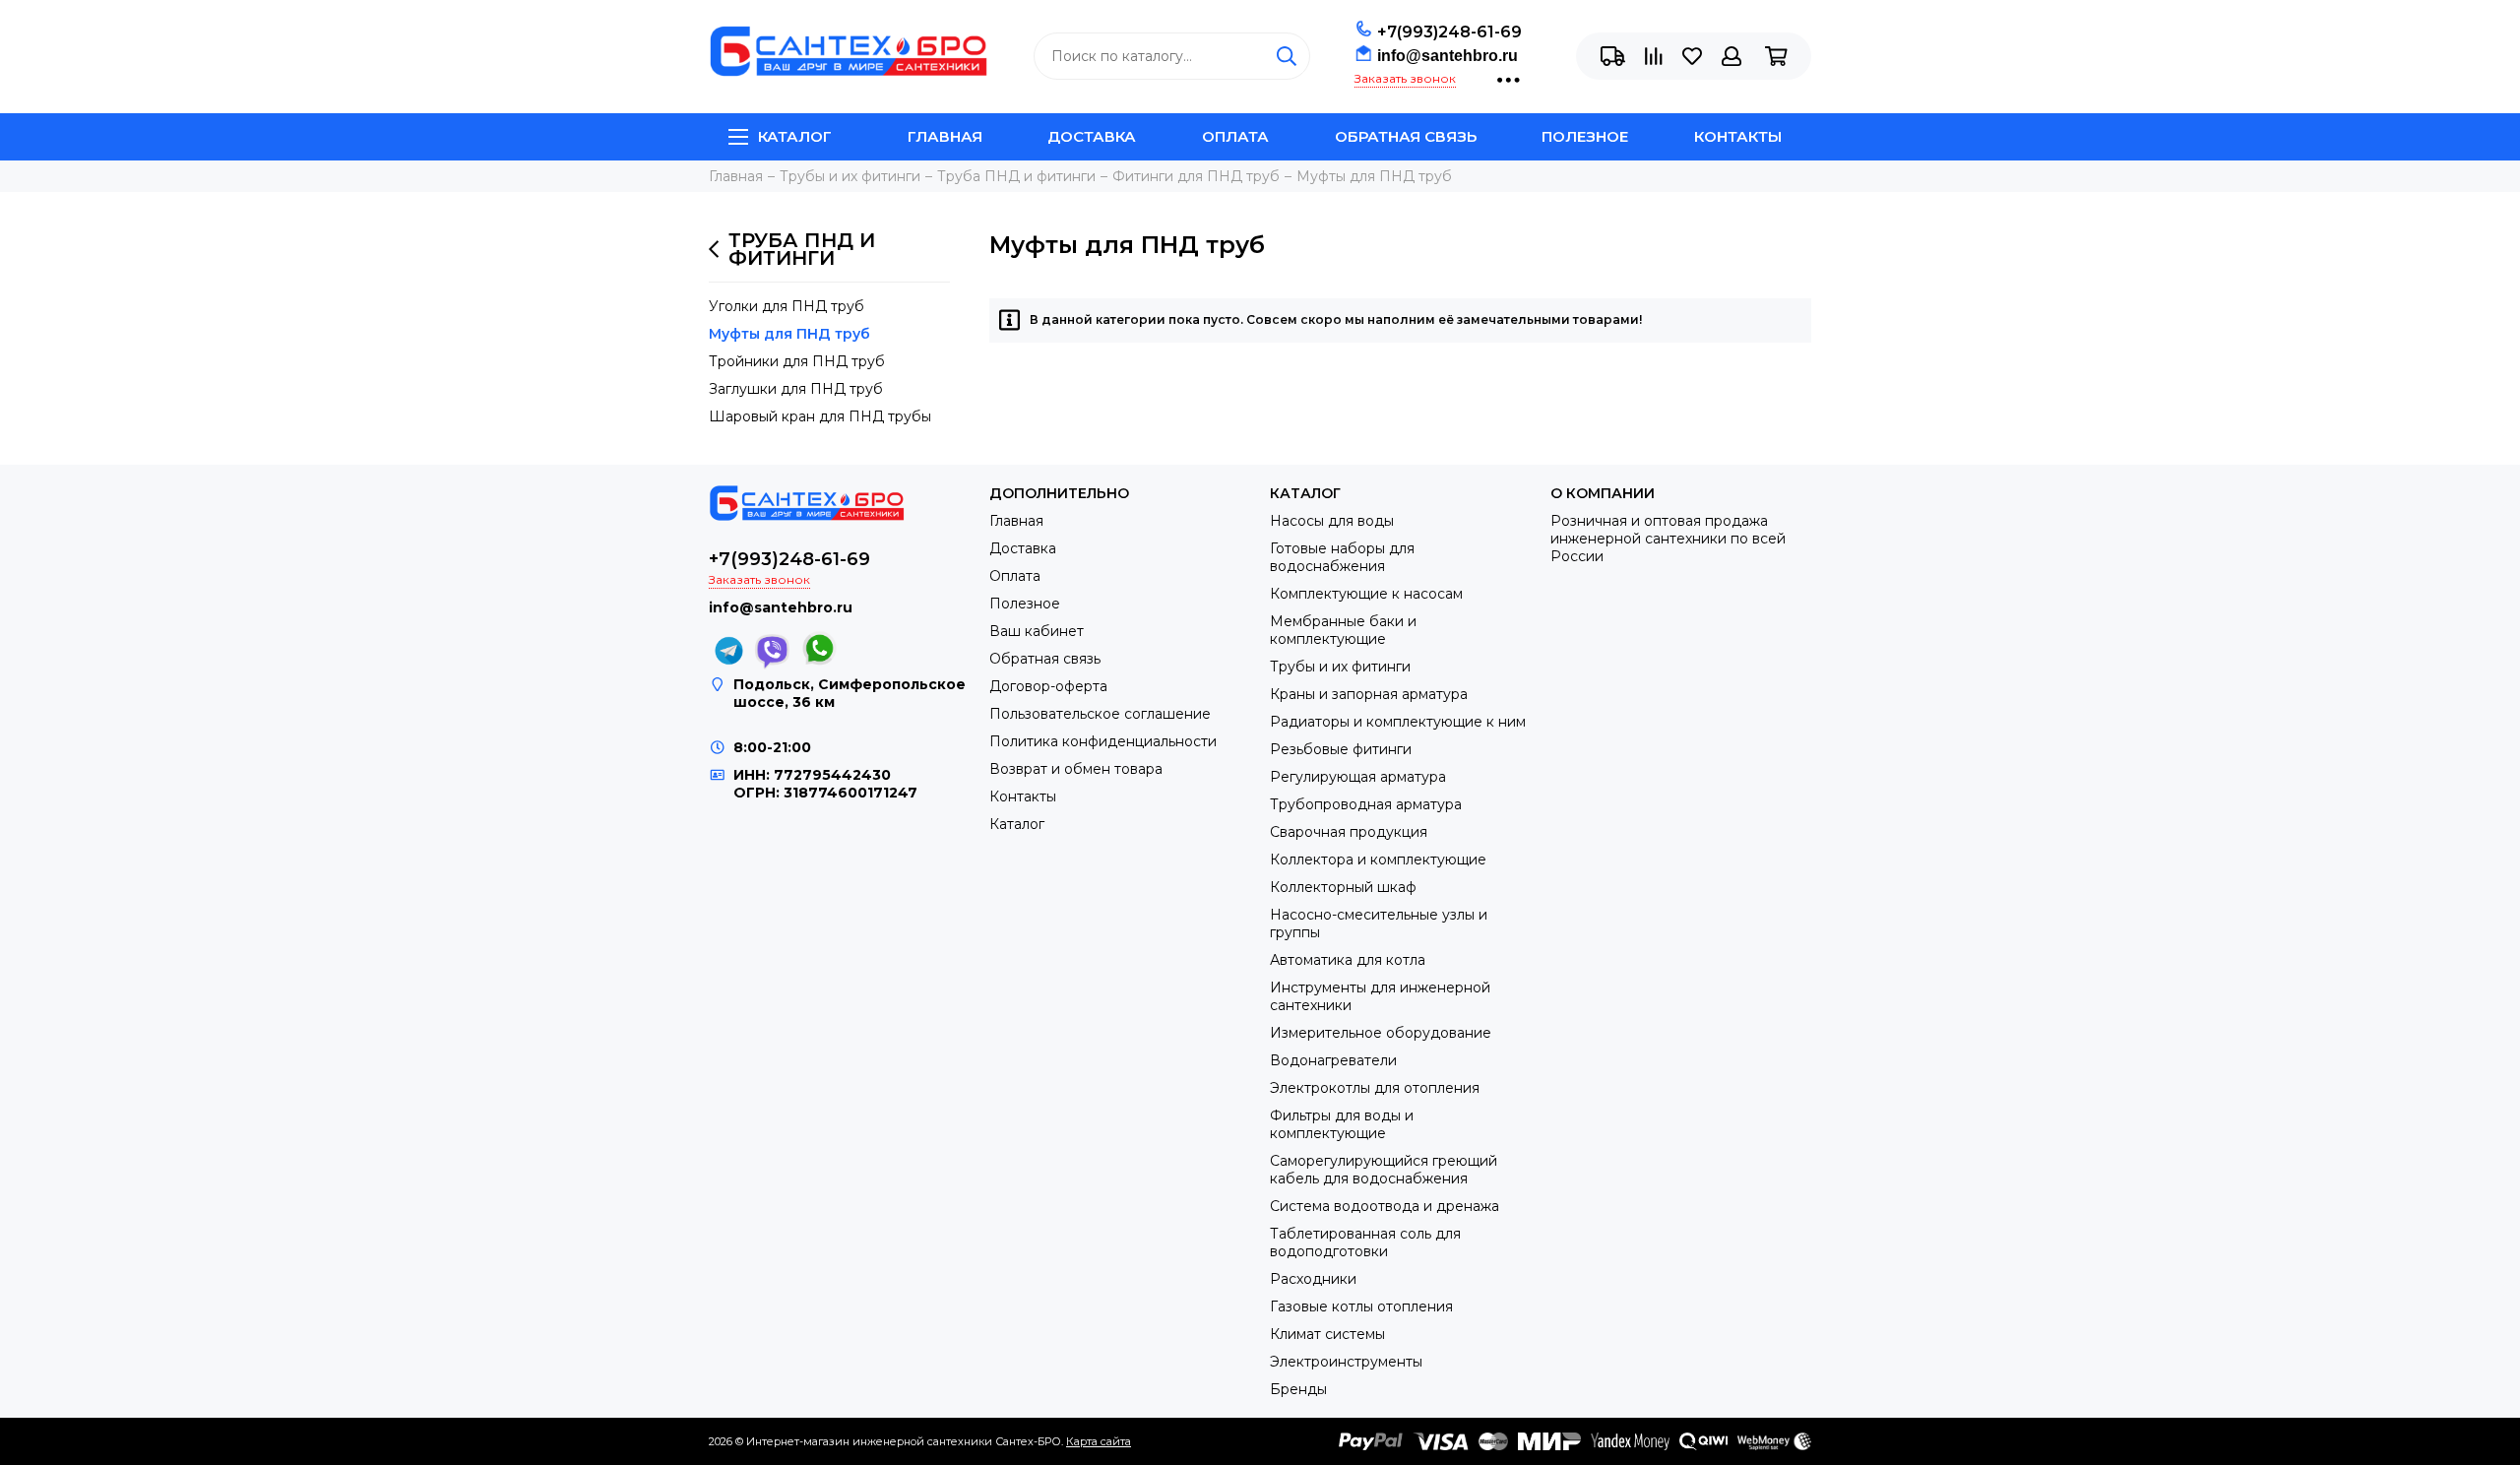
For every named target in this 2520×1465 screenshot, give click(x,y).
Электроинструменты (1346, 1362)
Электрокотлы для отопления (1375, 1088)
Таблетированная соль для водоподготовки (1365, 1242)
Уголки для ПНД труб (787, 306)
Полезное (1585, 136)
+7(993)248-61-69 (1449, 32)
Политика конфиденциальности (1103, 741)
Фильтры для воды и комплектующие (1342, 1124)
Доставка (1092, 136)
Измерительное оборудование (1381, 1033)
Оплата (1235, 136)
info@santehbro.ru (1448, 56)
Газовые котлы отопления (1361, 1306)
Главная (945, 136)
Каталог (795, 136)
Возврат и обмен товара (1076, 769)
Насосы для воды (1332, 521)
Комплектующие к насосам (1366, 594)
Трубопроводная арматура (1366, 804)
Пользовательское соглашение (1100, 714)
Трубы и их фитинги (1340, 667)
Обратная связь (1406, 136)
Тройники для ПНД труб (797, 361)
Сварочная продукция (1349, 832)
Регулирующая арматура (1358, 777)
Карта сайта (1099, 1441)
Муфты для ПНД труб (789, 334)
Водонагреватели (1333, 1060)
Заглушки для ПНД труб (796, 389)
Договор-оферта (1048, 686)
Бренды (1298, 1389)
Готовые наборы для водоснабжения (1342, 557)
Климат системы (1327, 1334)
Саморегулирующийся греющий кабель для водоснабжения (1384, 1170)
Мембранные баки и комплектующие (1343, 630)
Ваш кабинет (1037, 631)
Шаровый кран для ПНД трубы (820, 416)
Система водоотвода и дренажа (1385, 1206)
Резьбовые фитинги (1341, 749)
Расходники (1313, 1279)
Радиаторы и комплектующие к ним (1398, 722)
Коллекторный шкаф (1343, 887)
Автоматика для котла (1348, 960)
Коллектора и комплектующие (1378, 860)
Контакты (1738, 136)
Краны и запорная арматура (1369, 694)
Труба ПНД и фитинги (802, 249)
